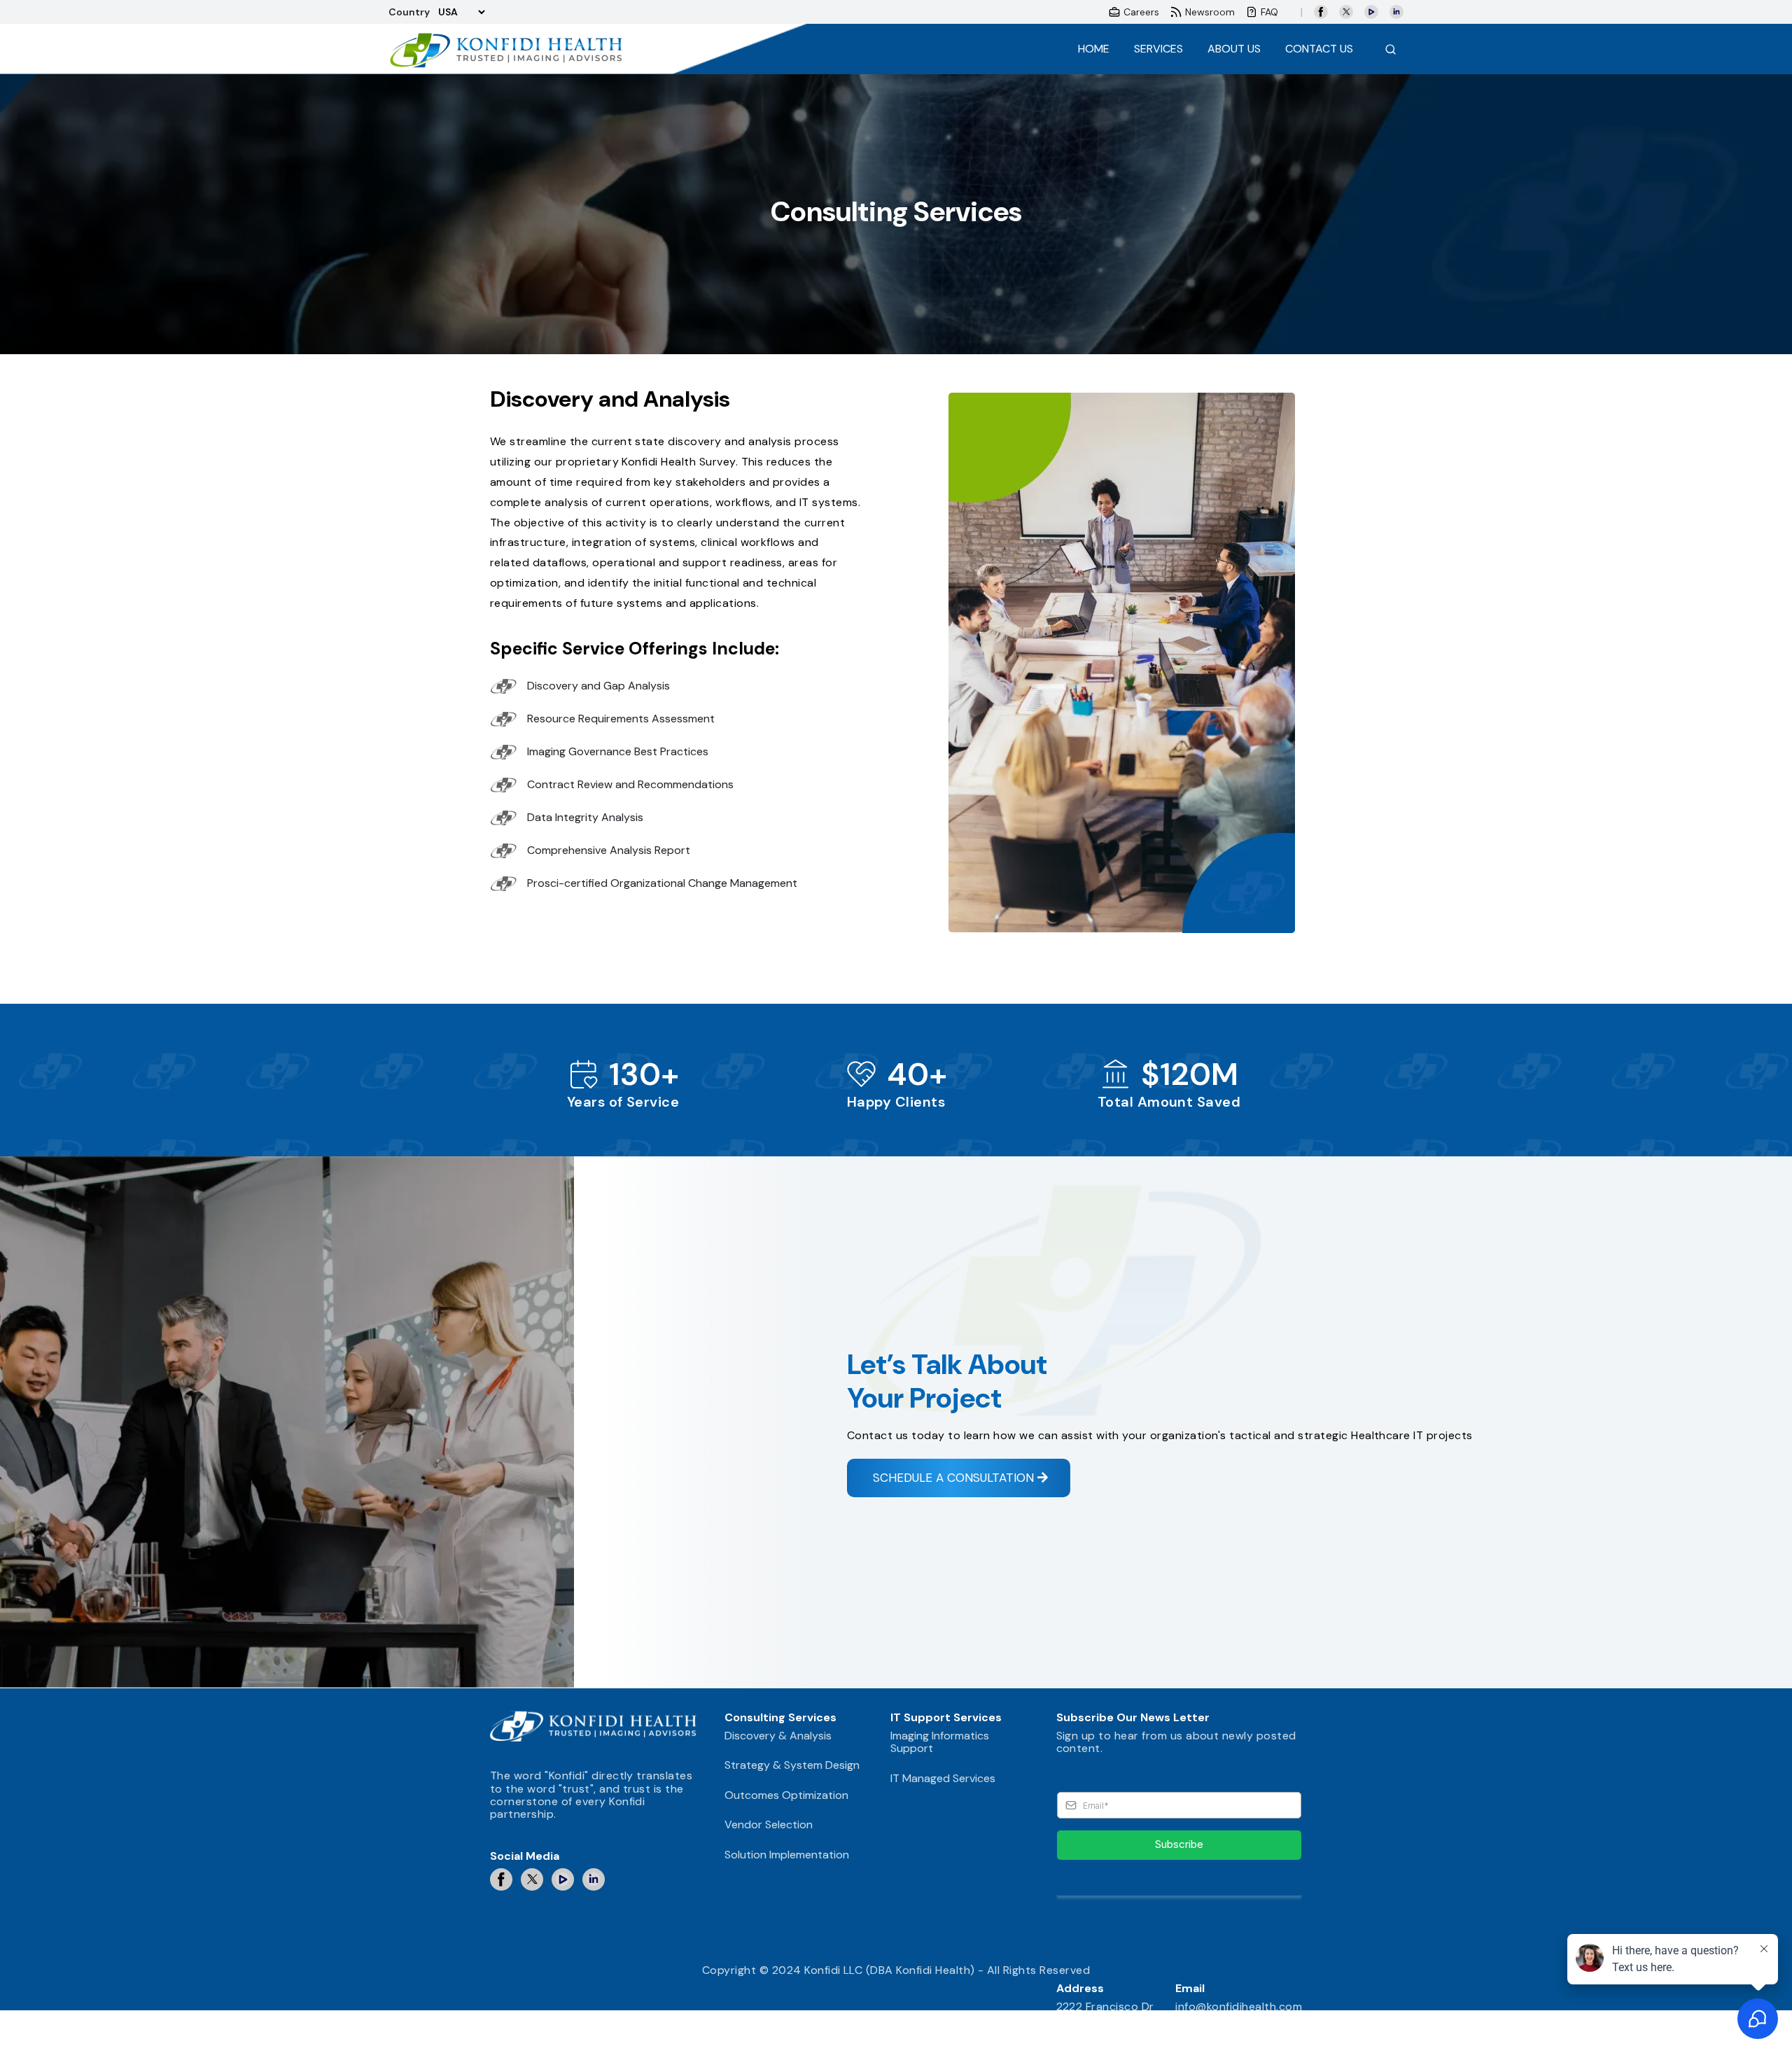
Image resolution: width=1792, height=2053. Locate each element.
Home (1094, 52)
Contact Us (1319, 49)
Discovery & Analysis (778, 1736)
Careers (1141, 12)
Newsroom (1210, 12)
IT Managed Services (943, 1778)
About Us (1234, 49)
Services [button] (1158, 49)
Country (409, 12)
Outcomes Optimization (786, 1795)
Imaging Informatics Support (940, 1742)
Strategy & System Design (792, 1765)
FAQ (1269, 12)
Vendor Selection (769, 1824)
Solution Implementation (787, 1855)
